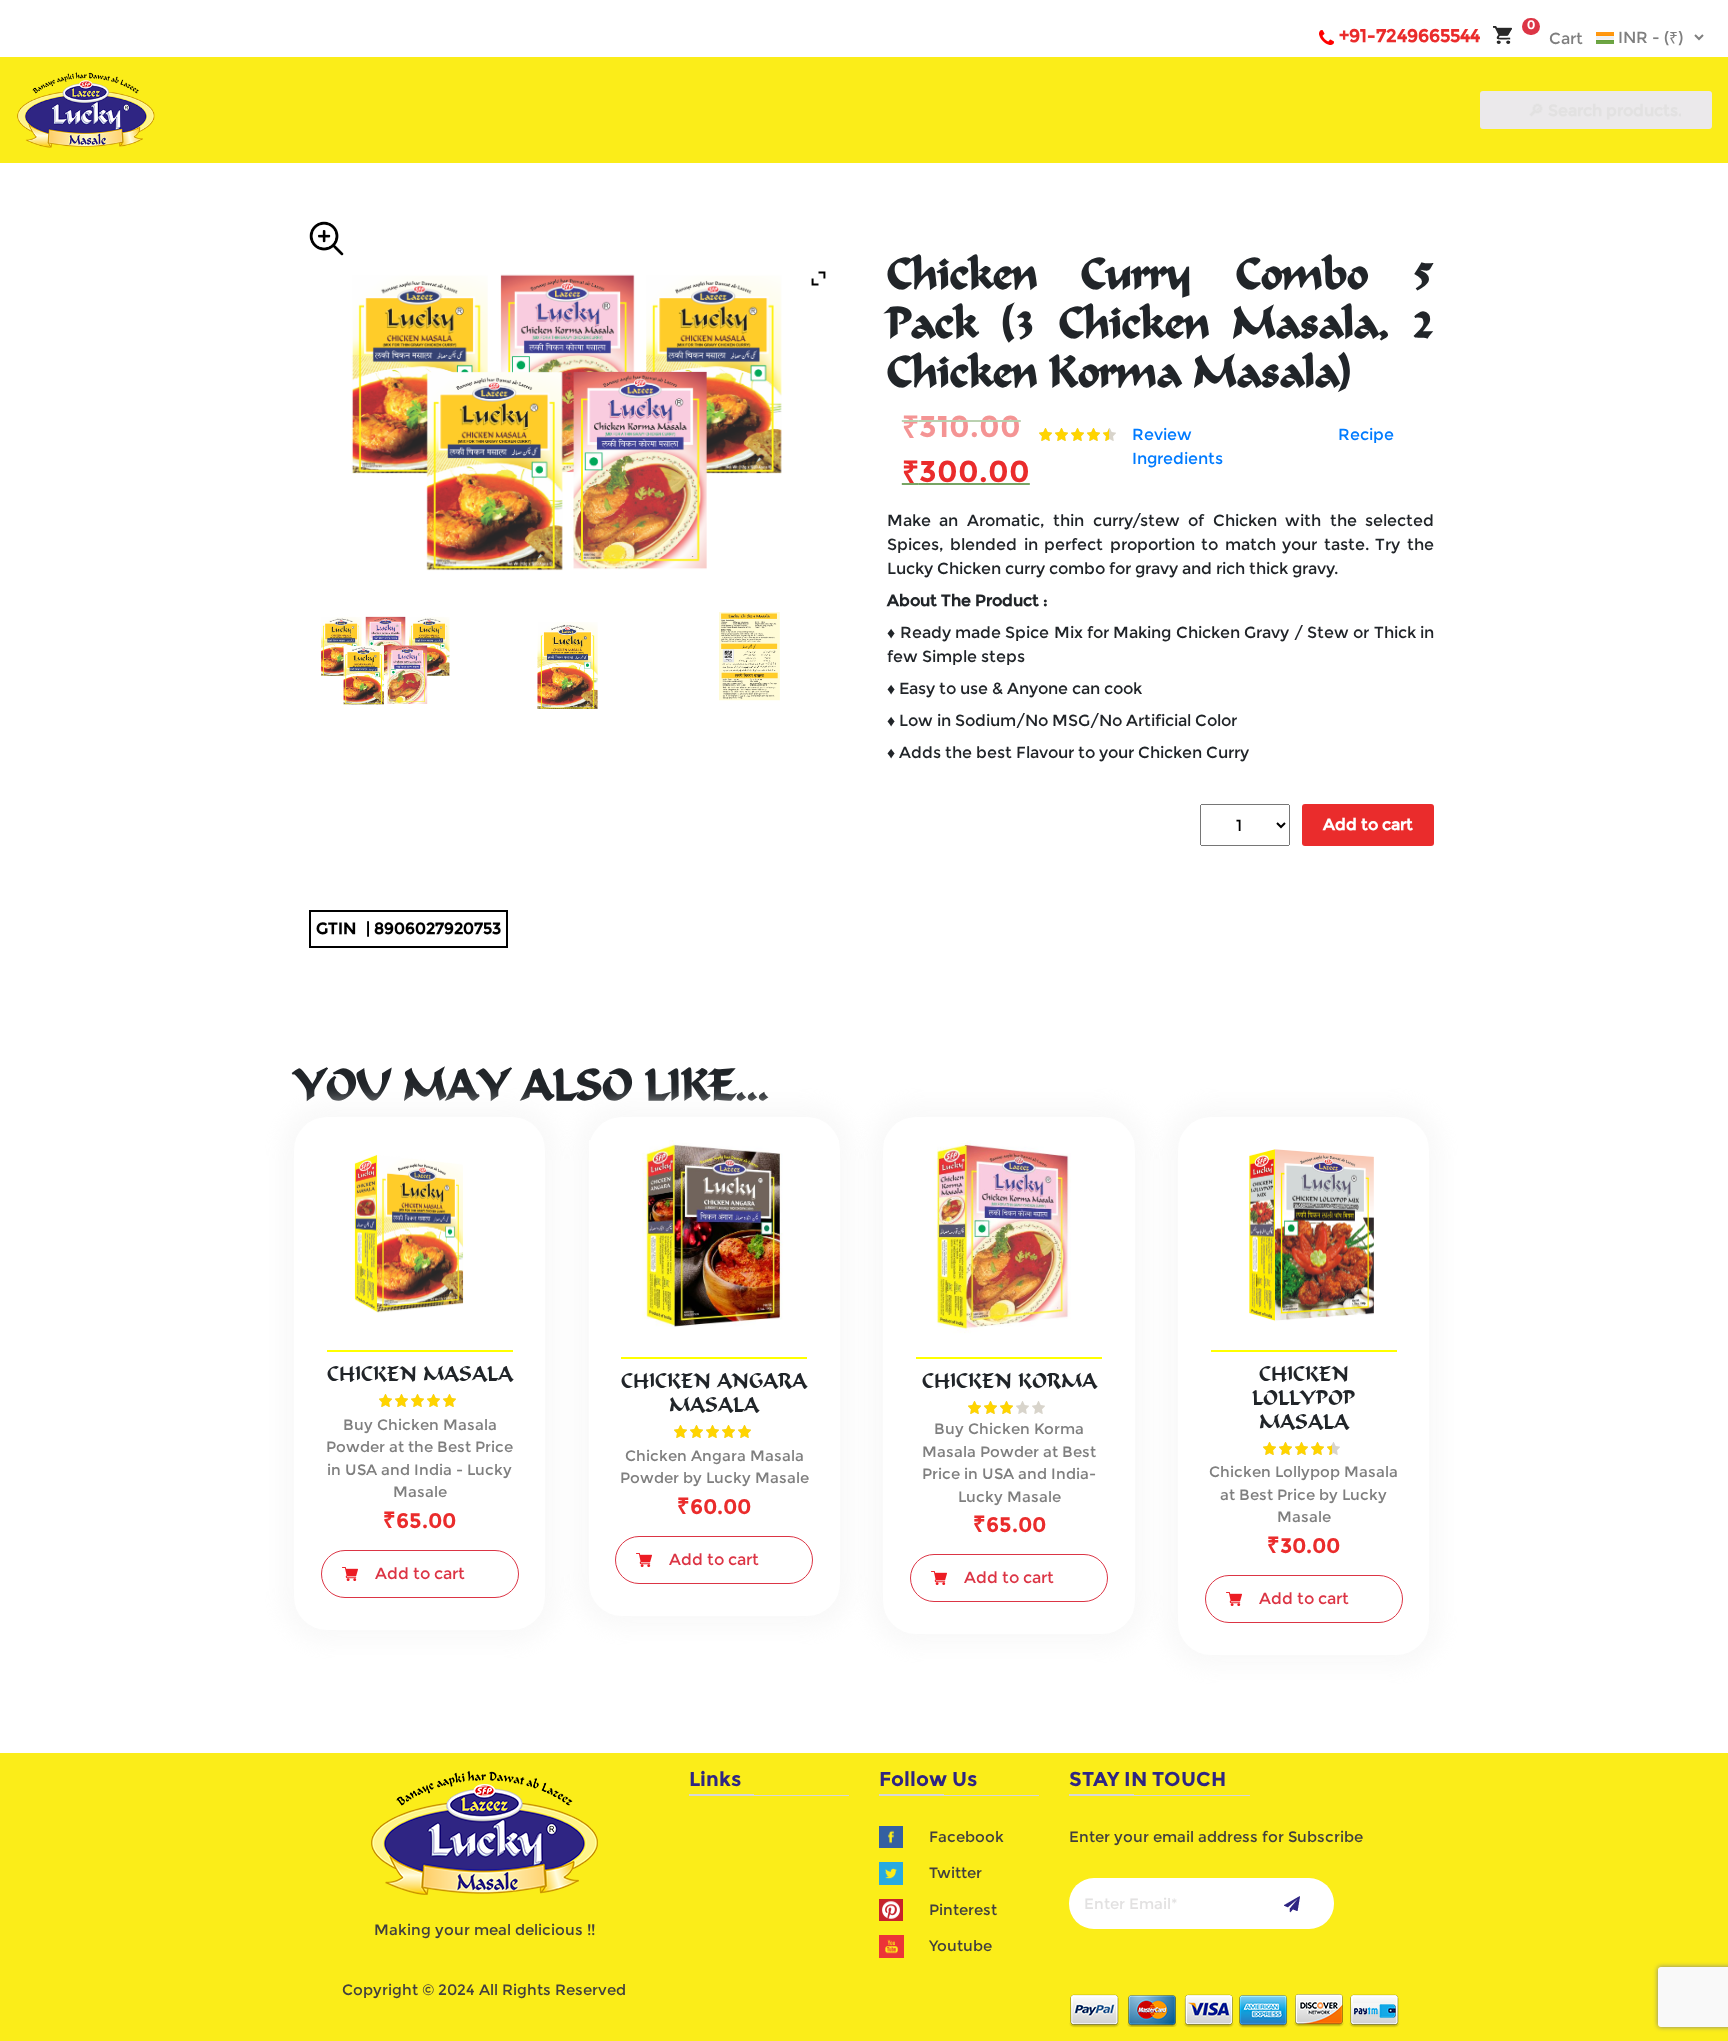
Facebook (966, 1836)
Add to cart (1368, 824)
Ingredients (1177, 458)
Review (1162, 434)
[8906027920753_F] (385, 660)
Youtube (960, 1945)
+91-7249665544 (1409, 36)
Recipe (1366, 434)
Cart (1554, 38)
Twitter (955, 1872)
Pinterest (963, 1909)
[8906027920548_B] (750, 660)
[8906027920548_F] (568, 660)
